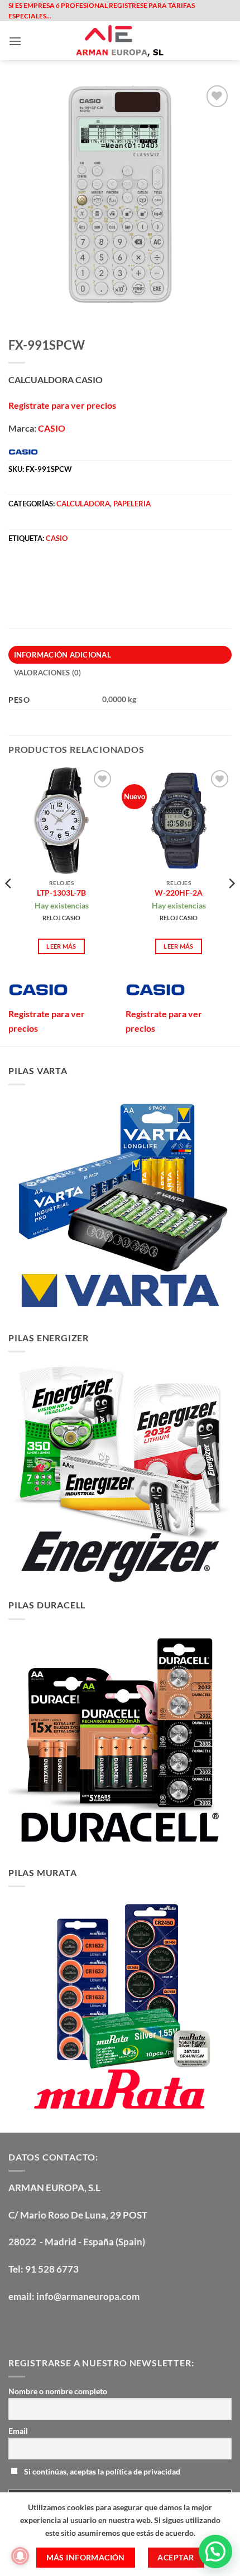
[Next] (231, 906)
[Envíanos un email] (79, 2326)
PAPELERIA (132, 504)
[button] (15, 41)
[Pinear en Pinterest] (99, 573)
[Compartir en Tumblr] (139, 573)
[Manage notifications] (20, 2556)
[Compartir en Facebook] (39, 573)
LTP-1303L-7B (61, 893)
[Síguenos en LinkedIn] (99, 2326)
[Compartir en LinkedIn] (119, 573)
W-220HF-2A (179, 893)
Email (18, 2431)
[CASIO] (38, 990)
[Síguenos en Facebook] (19, 2326)
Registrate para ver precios (62, 405)
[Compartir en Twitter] (59, 573)
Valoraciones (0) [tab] (48, 673)
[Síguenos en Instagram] (39, 2326)
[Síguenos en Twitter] (59, 2326)
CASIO (52, 428)
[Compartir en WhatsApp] (19, 573)
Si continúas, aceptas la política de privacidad (101, 2471)
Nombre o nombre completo (58, 2391)
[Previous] (9, 906)
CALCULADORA (83, 504)
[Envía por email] (79, 573)
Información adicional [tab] (63, 655)
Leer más (61, 946)
